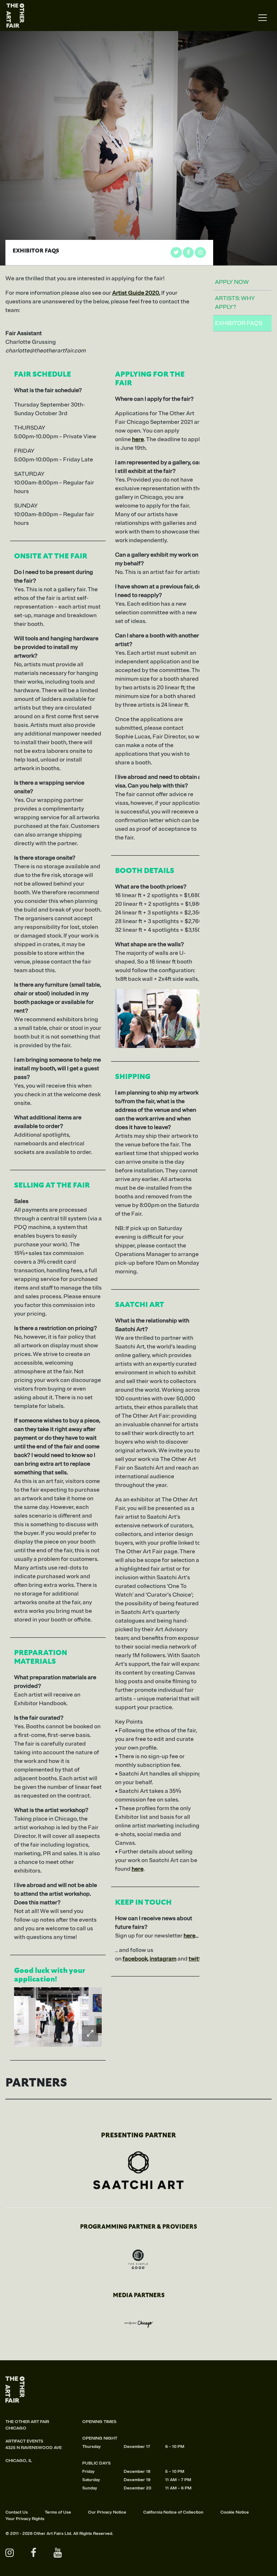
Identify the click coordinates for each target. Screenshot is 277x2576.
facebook (135, 1959)
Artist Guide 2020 (136, 293)
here (190, 1936)
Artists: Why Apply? (235, 303)
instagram (163, 1959)
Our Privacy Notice (107, 2512)
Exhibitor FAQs (239, 323)
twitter (197, 1959)
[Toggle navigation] (263, 18)
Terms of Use (58, 2512)
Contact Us (17, 2512)
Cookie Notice (235, 2512)
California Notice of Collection (173, 2512)
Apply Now (232, 282)
